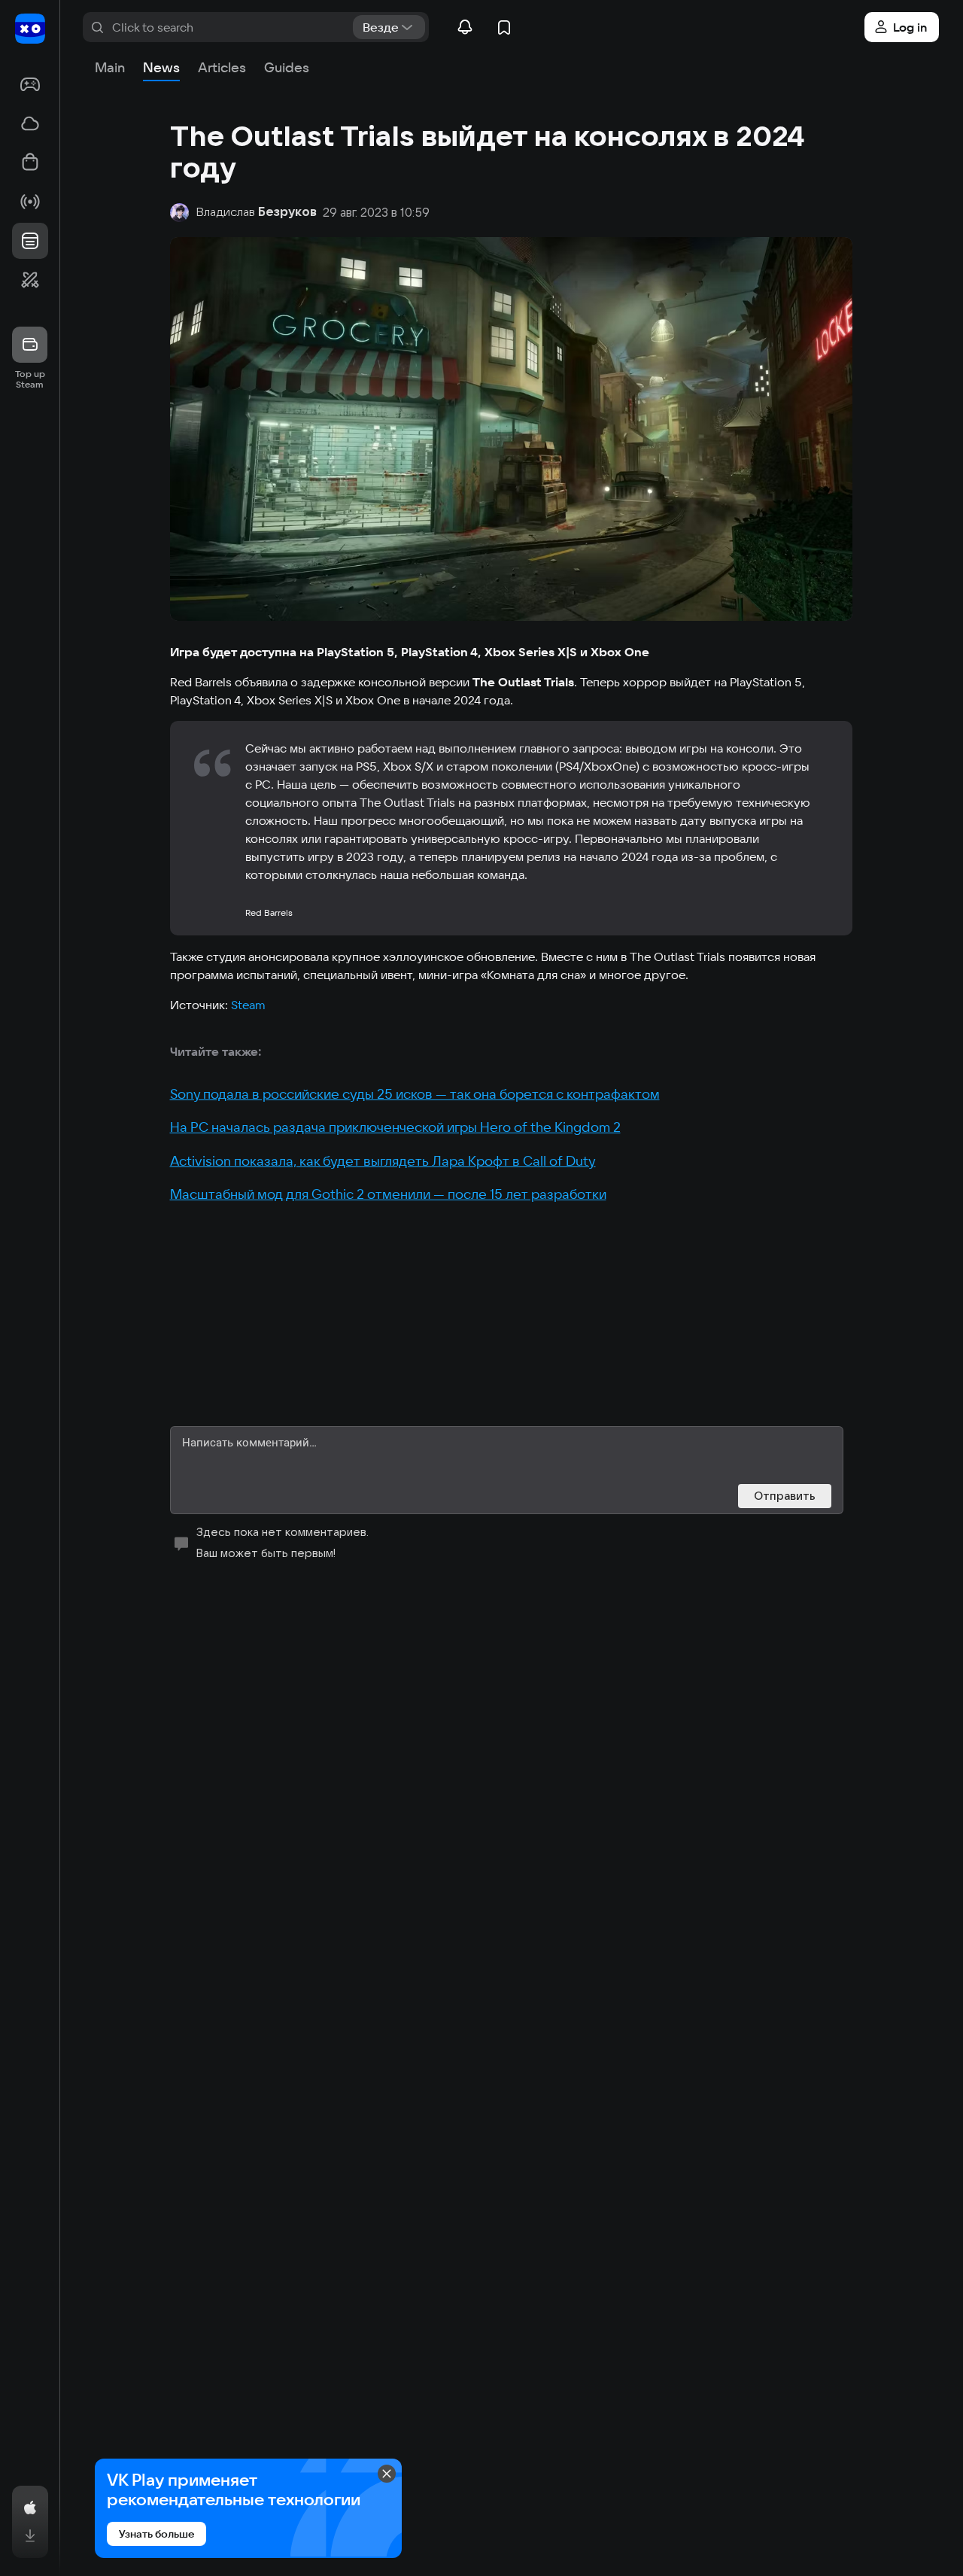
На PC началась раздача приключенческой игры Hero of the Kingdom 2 (395, 1127)
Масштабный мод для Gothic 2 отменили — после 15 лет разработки (388, 1194)
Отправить (785, 1496)
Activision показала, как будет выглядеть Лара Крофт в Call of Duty (383, 1161)
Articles (222, 67)
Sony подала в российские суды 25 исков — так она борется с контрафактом (415, 1094)
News (161, 67)
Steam (248, 1005)
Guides (287, 67)
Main (110, 67)
